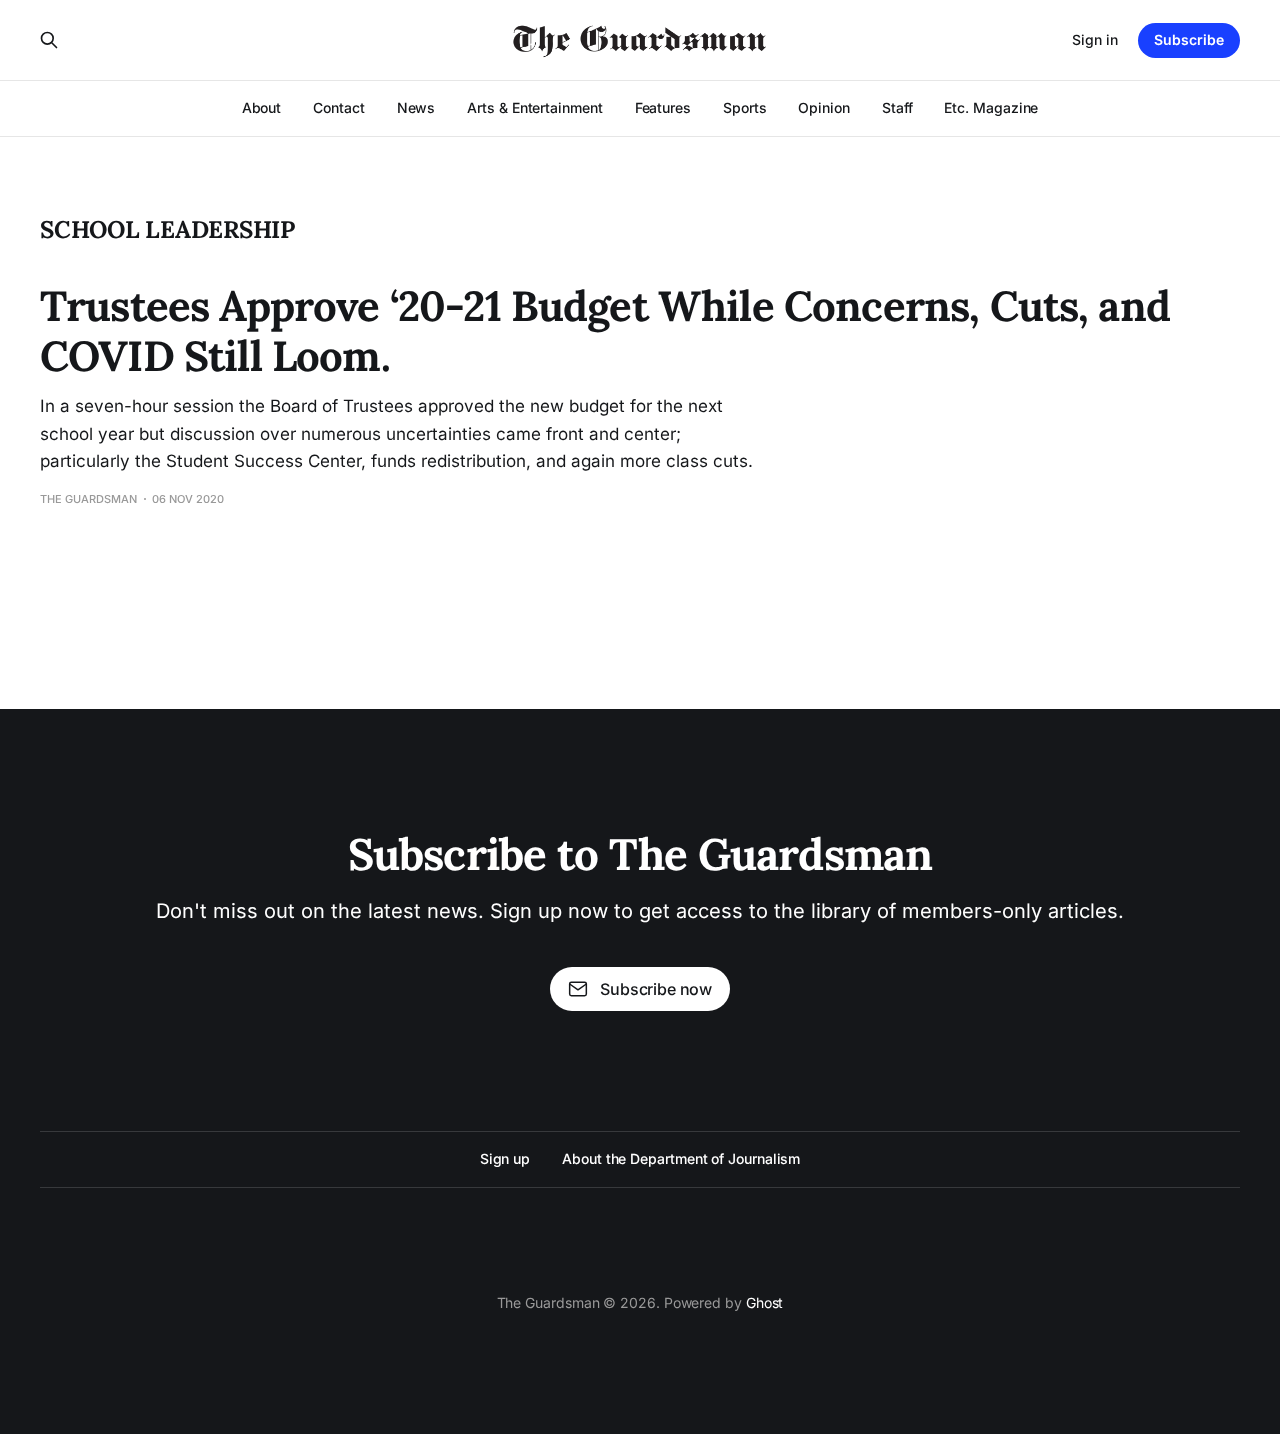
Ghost (765, 1302)
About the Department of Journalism (681, 1158)
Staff (897, 107)
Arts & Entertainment (534, 107)
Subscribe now (656, 989)
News (416, 107)
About (262, 107)
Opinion (823, 107)
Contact (338, 107)
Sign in (1095, 39)
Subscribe (1189, 39)
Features (663, 107)
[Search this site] (49, 40)
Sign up (505, 1158)
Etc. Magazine (991, 107)
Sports (745, 107)
